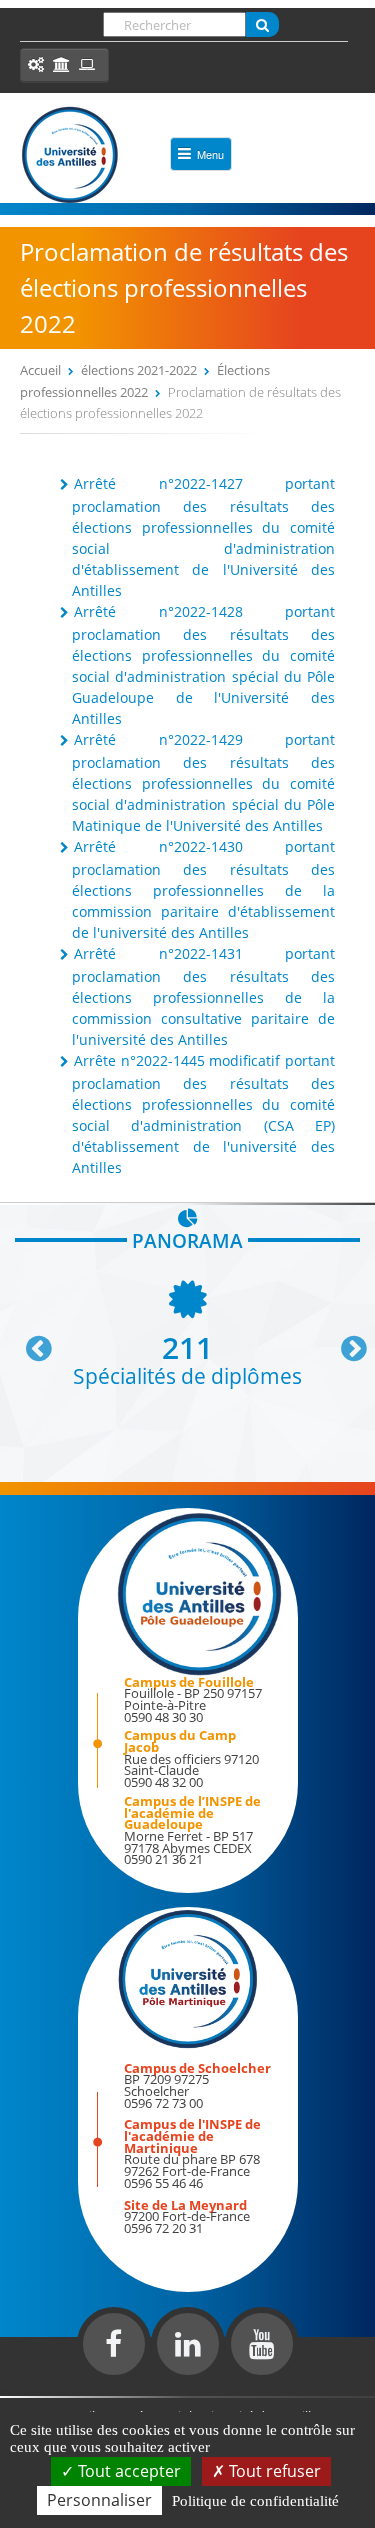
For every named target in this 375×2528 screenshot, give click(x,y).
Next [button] (345, 1341)
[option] (187, 1331)
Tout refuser (273, 2471)
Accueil (40, 370)
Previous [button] (30, 1341)
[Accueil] (70, 155)
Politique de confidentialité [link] (255, 2501)
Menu (210, 154)
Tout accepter (127, 2471)
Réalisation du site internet (66, 2392)
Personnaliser (99, 2500)
